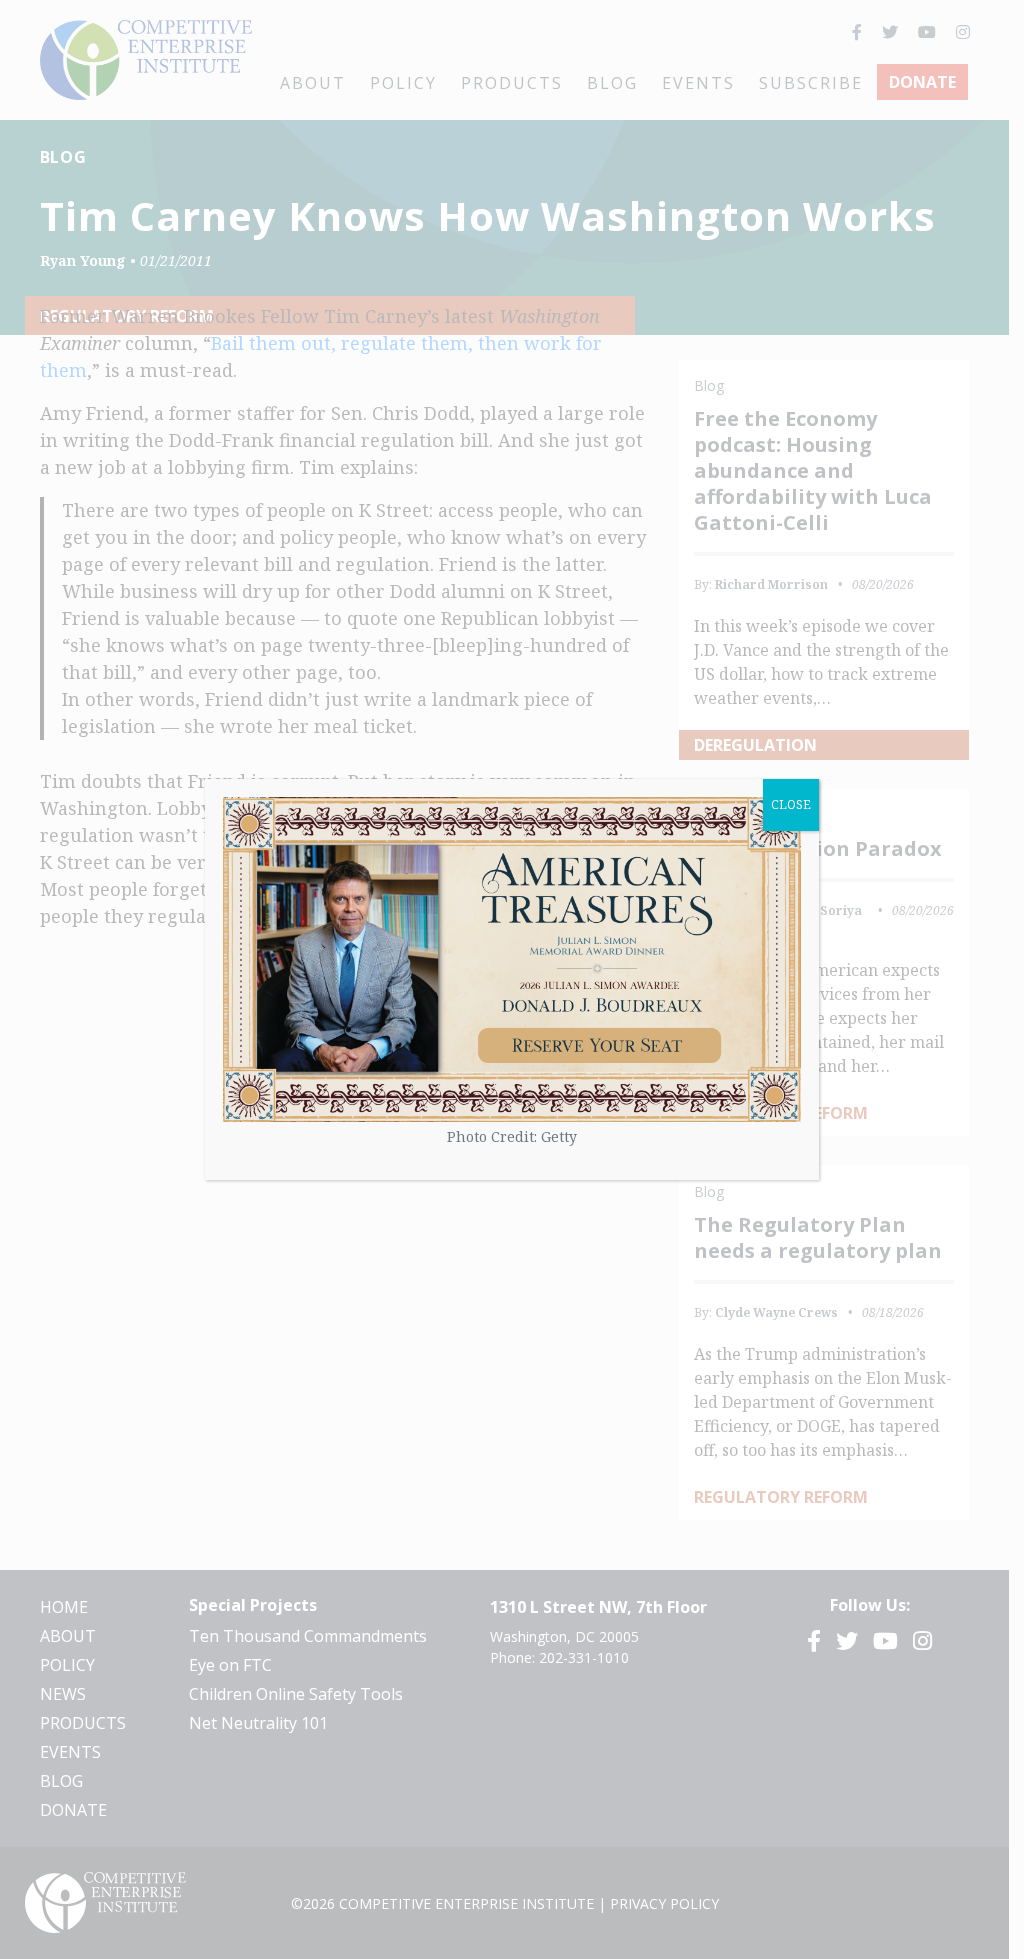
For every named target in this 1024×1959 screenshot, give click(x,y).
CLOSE (791, 804)
